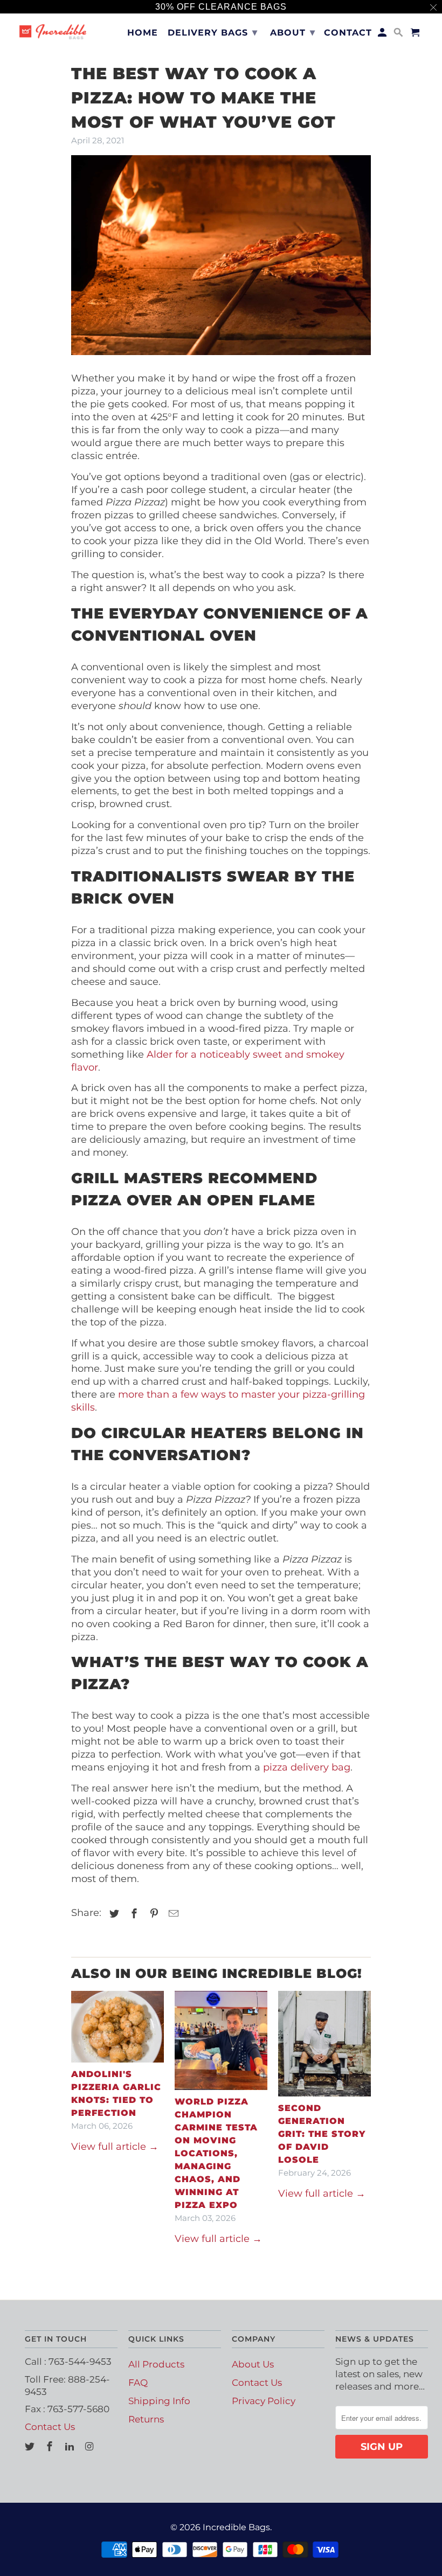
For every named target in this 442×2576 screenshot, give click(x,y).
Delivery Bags (213, 32)
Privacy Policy (264, 2401)
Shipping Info (159, 2401)
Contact (348, 33)
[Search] (399, 35)
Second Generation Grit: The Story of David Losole (322, 2134)
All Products (156, 2364)
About (293, 32)
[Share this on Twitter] (113, 1914)
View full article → (115, 2147)
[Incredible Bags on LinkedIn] (71, 2447)
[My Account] (383, 35)
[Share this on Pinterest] (153, 1914)
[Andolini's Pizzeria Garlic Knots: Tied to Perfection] (118, 2026)
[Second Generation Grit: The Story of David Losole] (324, 2044)
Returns (146, 2419)
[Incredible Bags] (53, 30)
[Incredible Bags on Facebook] (51, 2447)
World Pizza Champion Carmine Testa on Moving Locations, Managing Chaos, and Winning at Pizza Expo (216, 2153)
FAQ (138, 2383)
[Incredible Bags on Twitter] (31, 2447)
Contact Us (50, 2427)
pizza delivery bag (307, 1767)
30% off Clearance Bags (221, 7)
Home (143, 33)
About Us (253, 2364)
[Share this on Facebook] (133, 1914)
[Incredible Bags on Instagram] (90, 2447)
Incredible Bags (236, 2527)
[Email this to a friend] (172, 1914)
